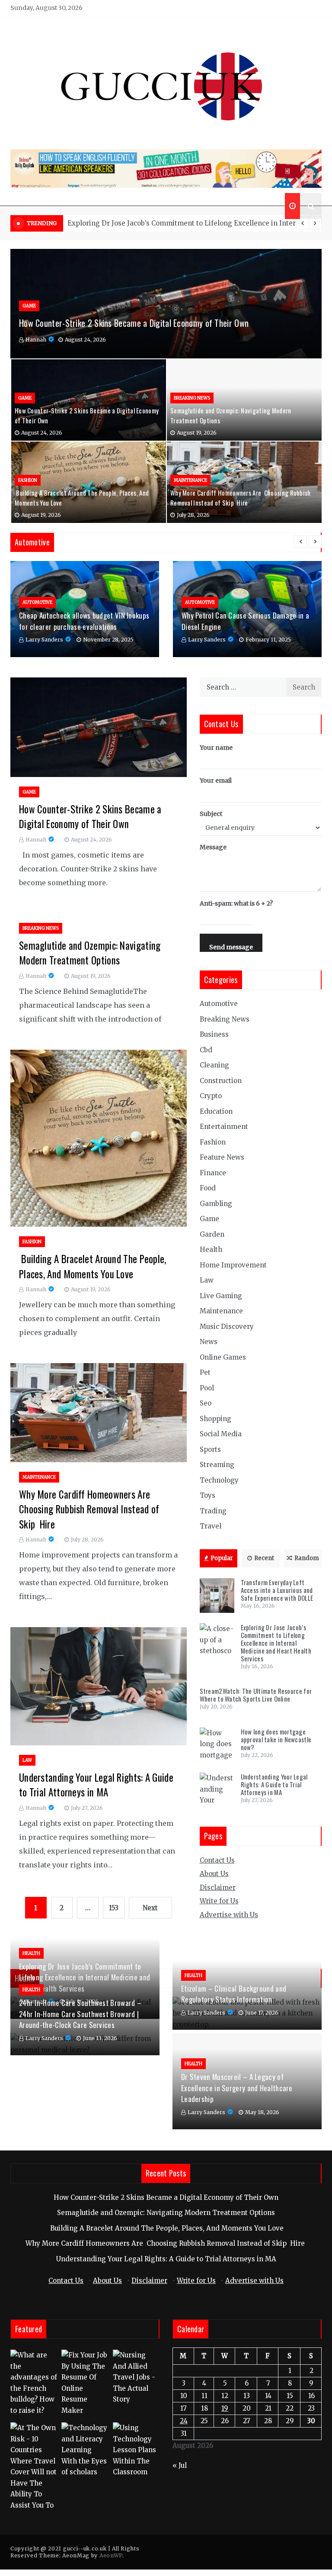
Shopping (215, 1419)
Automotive (37, 602)
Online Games (223, 1357)
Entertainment (224, 1127)
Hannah (36, 340)
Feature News (222, 1157)
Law (27, 1760)
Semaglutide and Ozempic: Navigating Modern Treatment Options (90, 953)
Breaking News (192, 398)
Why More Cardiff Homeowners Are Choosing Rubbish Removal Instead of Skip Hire (241, 498)
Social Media (221, 1434)
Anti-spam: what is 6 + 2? (236, 903)
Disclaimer (218, 1888)
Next (150, 1908)
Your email (216, 780)
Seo (206, 1403)
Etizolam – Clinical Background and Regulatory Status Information (234, 1994)
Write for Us (219, 1901)
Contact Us (217, 1860)
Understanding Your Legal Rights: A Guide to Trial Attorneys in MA (96, 1785)
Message (213, 847)
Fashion (28, 480)
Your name (216, 748)
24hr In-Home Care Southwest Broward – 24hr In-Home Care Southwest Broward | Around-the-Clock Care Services (80, 2014)
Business (214, 1034)
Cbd (206, 1050)
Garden (212, 1234)
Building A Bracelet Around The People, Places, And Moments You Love (93, 1266)
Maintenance (190, 480)
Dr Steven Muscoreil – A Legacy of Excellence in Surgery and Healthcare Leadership (237, 2088)
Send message (231, 947)
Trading (213, 1511)
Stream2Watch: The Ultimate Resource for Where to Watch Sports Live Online (194, 223)
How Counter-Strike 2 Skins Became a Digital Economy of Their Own (134, 323)
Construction (221, 1081)
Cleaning (214, 1065)
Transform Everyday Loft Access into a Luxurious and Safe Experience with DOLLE (277, 1590)
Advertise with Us (229, 1915)
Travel (211, 1526)
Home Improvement (233, 1265)
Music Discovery (227, 1327)
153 (114, 1908)
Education (216, 1111)
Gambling (216, 1204)
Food (208, 1188)
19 (225, 2408)
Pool (207, 1388)
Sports (210, 1449)
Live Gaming (221, 1296)
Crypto (211, 1096)
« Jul (180, 2465)
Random (307, 1558)
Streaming (217, 1465)
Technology (219, 1480)
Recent (264, 1558)
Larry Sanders (44, 640)
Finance (213, 1173)
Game (29, 306)
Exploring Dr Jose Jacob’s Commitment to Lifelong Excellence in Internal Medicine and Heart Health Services (276, 1643)
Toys (207, 1495)
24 (184, 2421)
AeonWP (111, 2555)
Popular (222, 1558)
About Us (214, 1874)
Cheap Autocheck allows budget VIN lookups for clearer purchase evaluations (84, 621)
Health (211, 1249)
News (209, 1342)
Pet (205, 1372)
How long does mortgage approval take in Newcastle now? (276, 1739)
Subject (211, 814)
